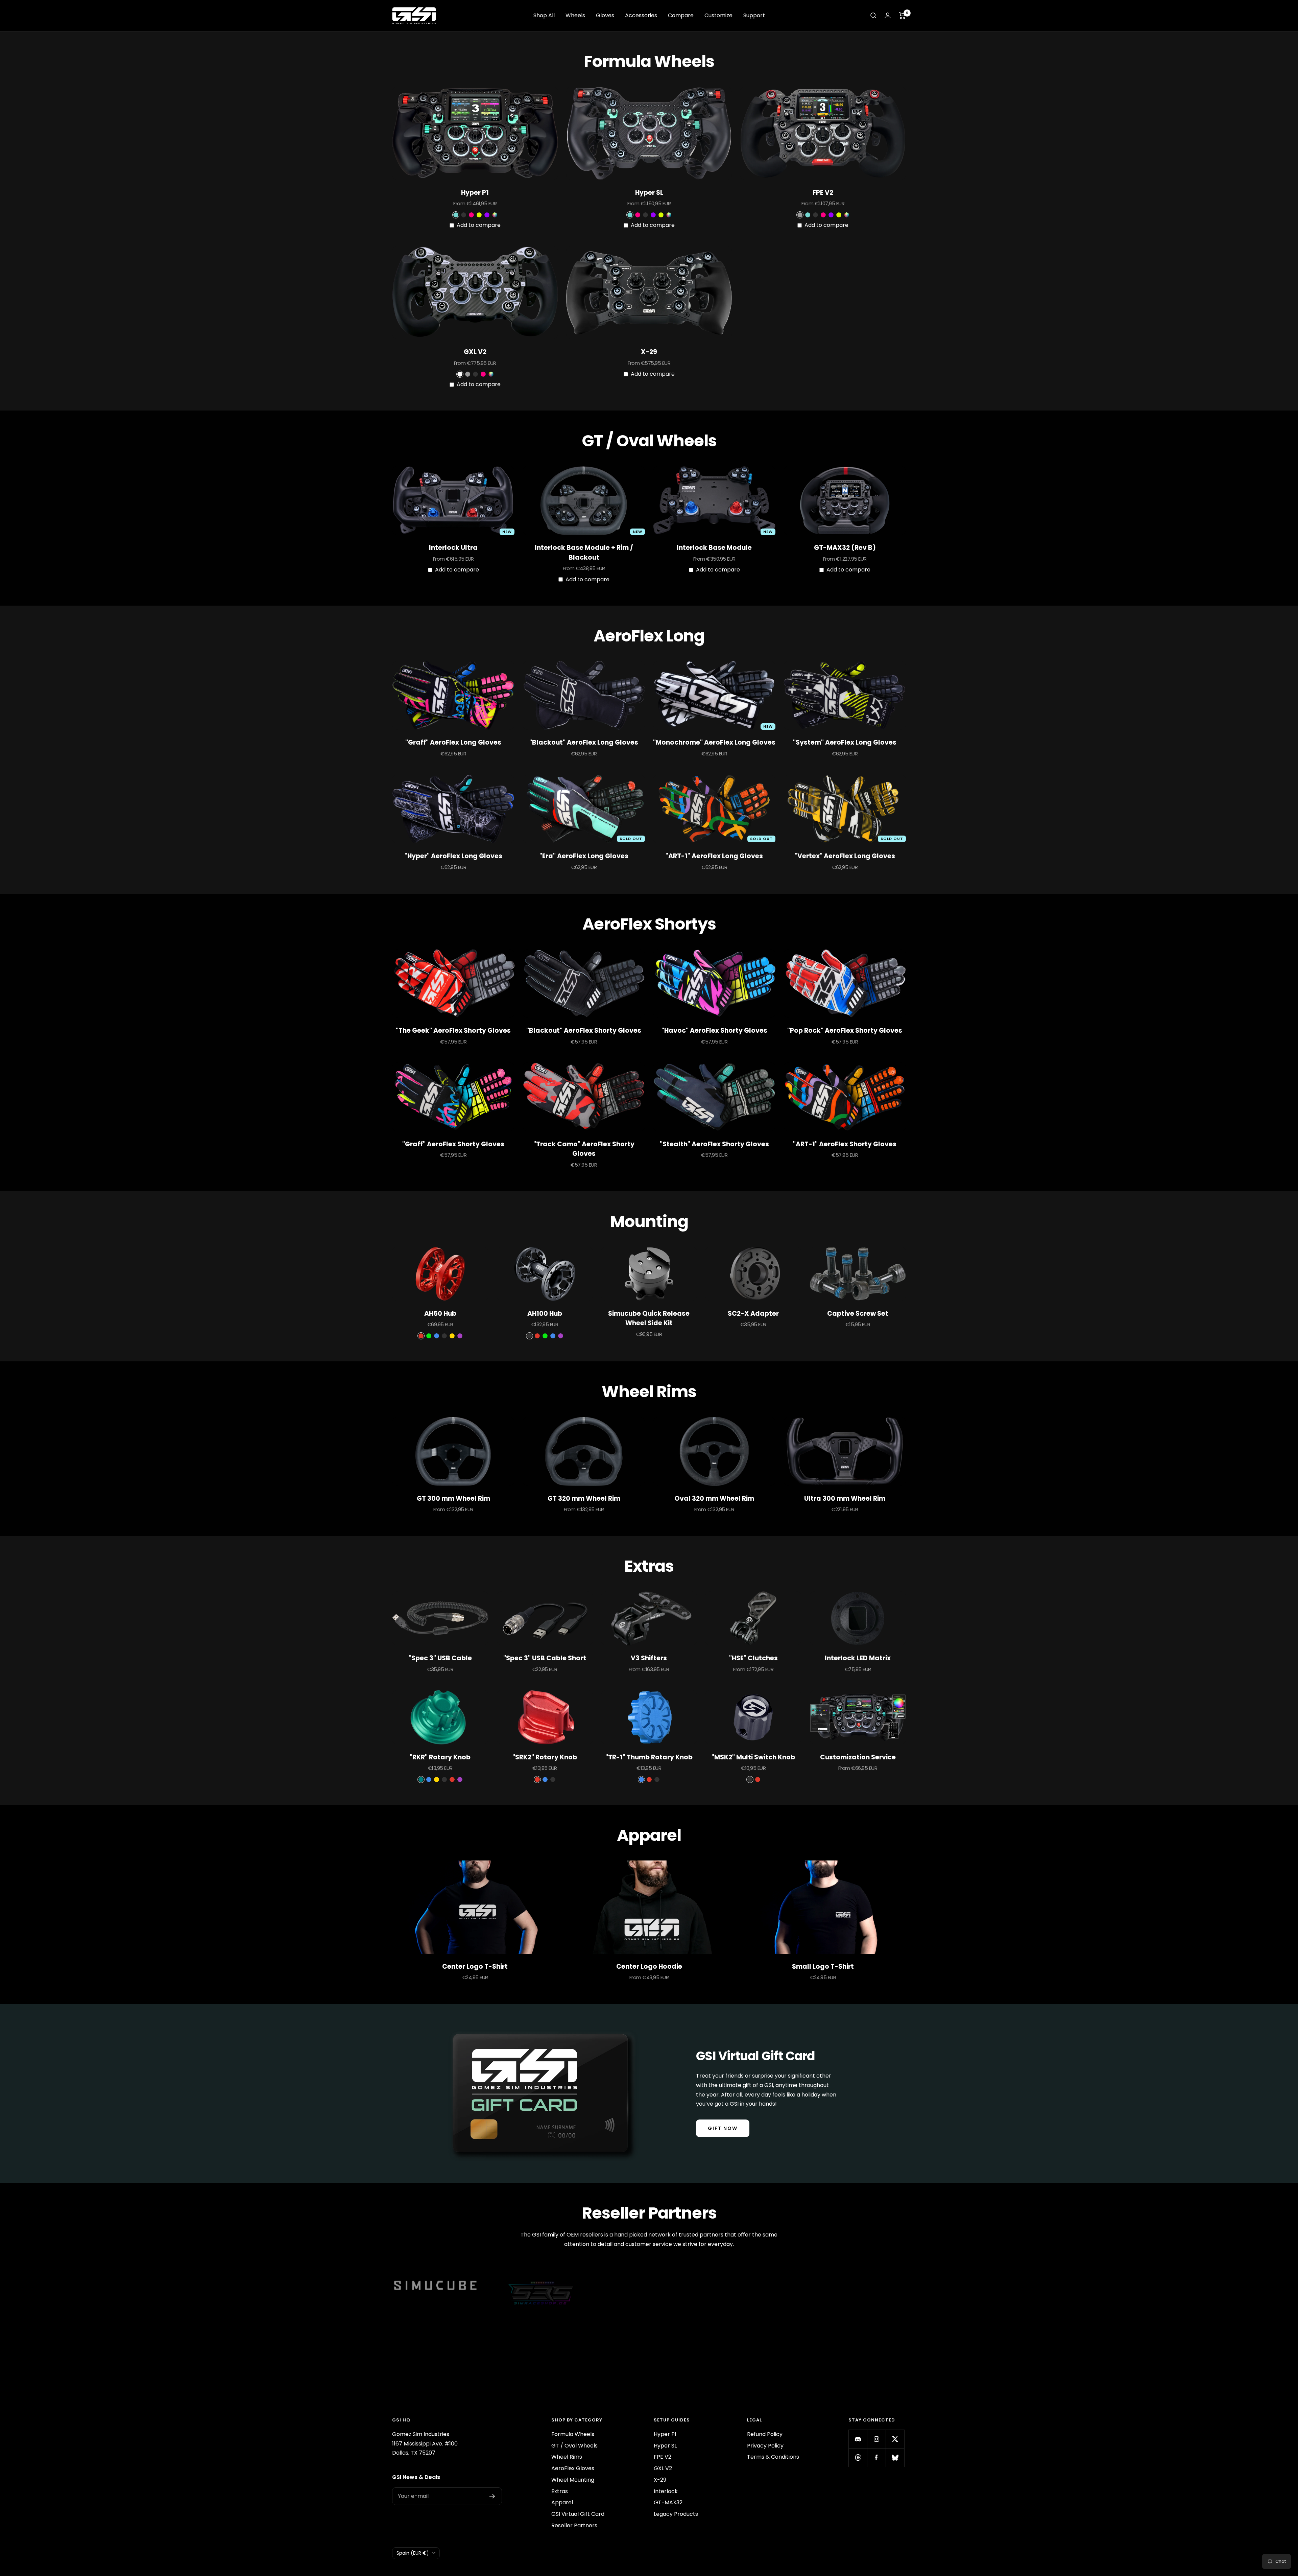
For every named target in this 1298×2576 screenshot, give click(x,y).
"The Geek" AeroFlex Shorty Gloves (453, 1031)
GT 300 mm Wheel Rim (453, 1498)
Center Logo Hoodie (649, 1966)
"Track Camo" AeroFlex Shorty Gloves (584, 1149)
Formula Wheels (573, 2434)
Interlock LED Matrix (858, 1658)
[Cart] (902, 16)
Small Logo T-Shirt (823, 1966)
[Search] (873, 16)
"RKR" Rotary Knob (440, 1757)
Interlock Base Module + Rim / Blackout (584, 553)
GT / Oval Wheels (574, 2446)
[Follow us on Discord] (858, 2439)
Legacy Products (676, 2514)
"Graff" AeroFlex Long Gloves (453, 742)
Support (754, 15)
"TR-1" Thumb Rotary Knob (649, 1757)
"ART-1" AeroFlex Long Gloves (714, 856)
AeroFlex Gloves (573, 2468)
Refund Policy (765, 2434)
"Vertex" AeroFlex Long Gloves (845, 856)
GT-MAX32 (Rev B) (845, 548)
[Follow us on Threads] (858, 2457)
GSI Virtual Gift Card (578, 2514)
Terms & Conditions (773, 2457)
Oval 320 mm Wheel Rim (714, 1498)
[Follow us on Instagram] (876, 2439)
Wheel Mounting (573, 2480)
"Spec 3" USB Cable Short (545, 1658)
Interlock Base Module (714, 548)
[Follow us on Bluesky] (895, 2457)
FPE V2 (823, 193)
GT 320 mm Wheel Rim (584, 1498)
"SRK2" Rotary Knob (545, 1757)
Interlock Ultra (453, 548)
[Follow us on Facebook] (876, 2457)
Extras (560, 2491)
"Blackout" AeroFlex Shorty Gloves (584, 1031)
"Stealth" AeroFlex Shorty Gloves (714, 1144)
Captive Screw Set (858, 1314)
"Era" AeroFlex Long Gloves (584, 856)
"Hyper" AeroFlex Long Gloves (453, 856)
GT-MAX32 (668, 2502)
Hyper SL (649, 193)
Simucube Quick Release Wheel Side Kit (649, 1318)
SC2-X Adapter (753, 1314)
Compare (681, 15)
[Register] (492, 2496)
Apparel (562, 2502)
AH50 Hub (440, 1314)
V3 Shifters (649, 1658)
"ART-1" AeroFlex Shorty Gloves (845, 1144)
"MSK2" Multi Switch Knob (753, 1757)
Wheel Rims (567, 2457)
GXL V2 (475, 352)
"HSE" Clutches (753, 1658)
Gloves (605, 15)
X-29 (649, 352)
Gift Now (723, 2128)
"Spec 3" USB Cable (440, 1658)
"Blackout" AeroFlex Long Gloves (584, 742)
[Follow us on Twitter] (895, 2439)
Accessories (641, 15)
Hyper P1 (475, 193)
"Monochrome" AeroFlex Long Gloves (714, 742)
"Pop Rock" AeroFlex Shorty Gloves (845, 1031)
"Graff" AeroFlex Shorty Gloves (453, 1144)
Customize (718, 15)
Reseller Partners (574, 2525)
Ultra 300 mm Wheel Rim (845, 1498)
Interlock (666, 2491)
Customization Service (858, 1757)
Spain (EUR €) (413, 2553)
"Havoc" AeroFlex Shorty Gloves (714, 1031)
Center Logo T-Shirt (475, 1966)
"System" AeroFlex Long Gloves (845, 742)
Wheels (575, 15)
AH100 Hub (545, 1314)
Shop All (544, 15)
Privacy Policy (765, 2446)
